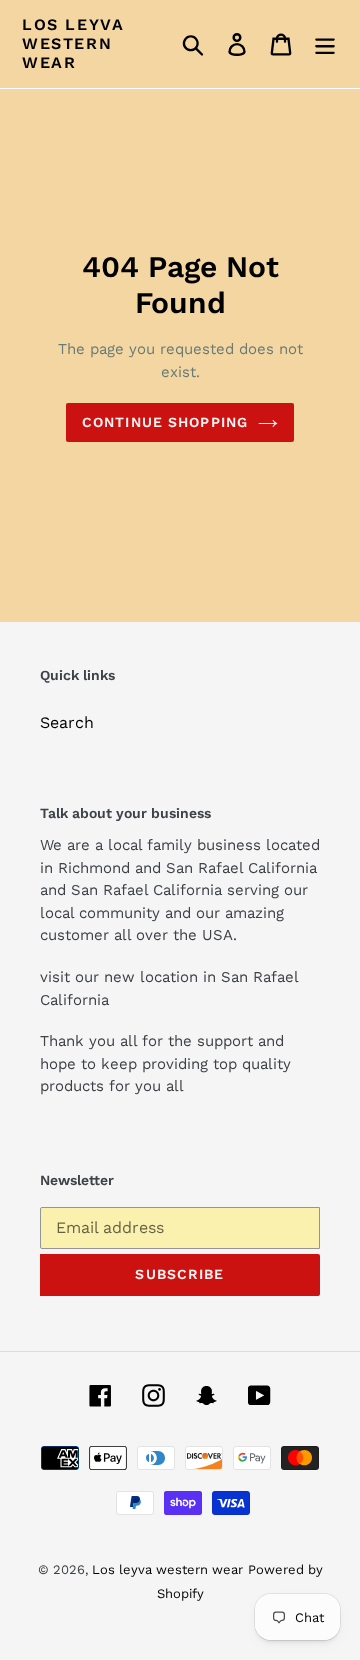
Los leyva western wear (73, 43)
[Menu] (325, 44)
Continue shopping (165, 422)
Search (67, 722)
